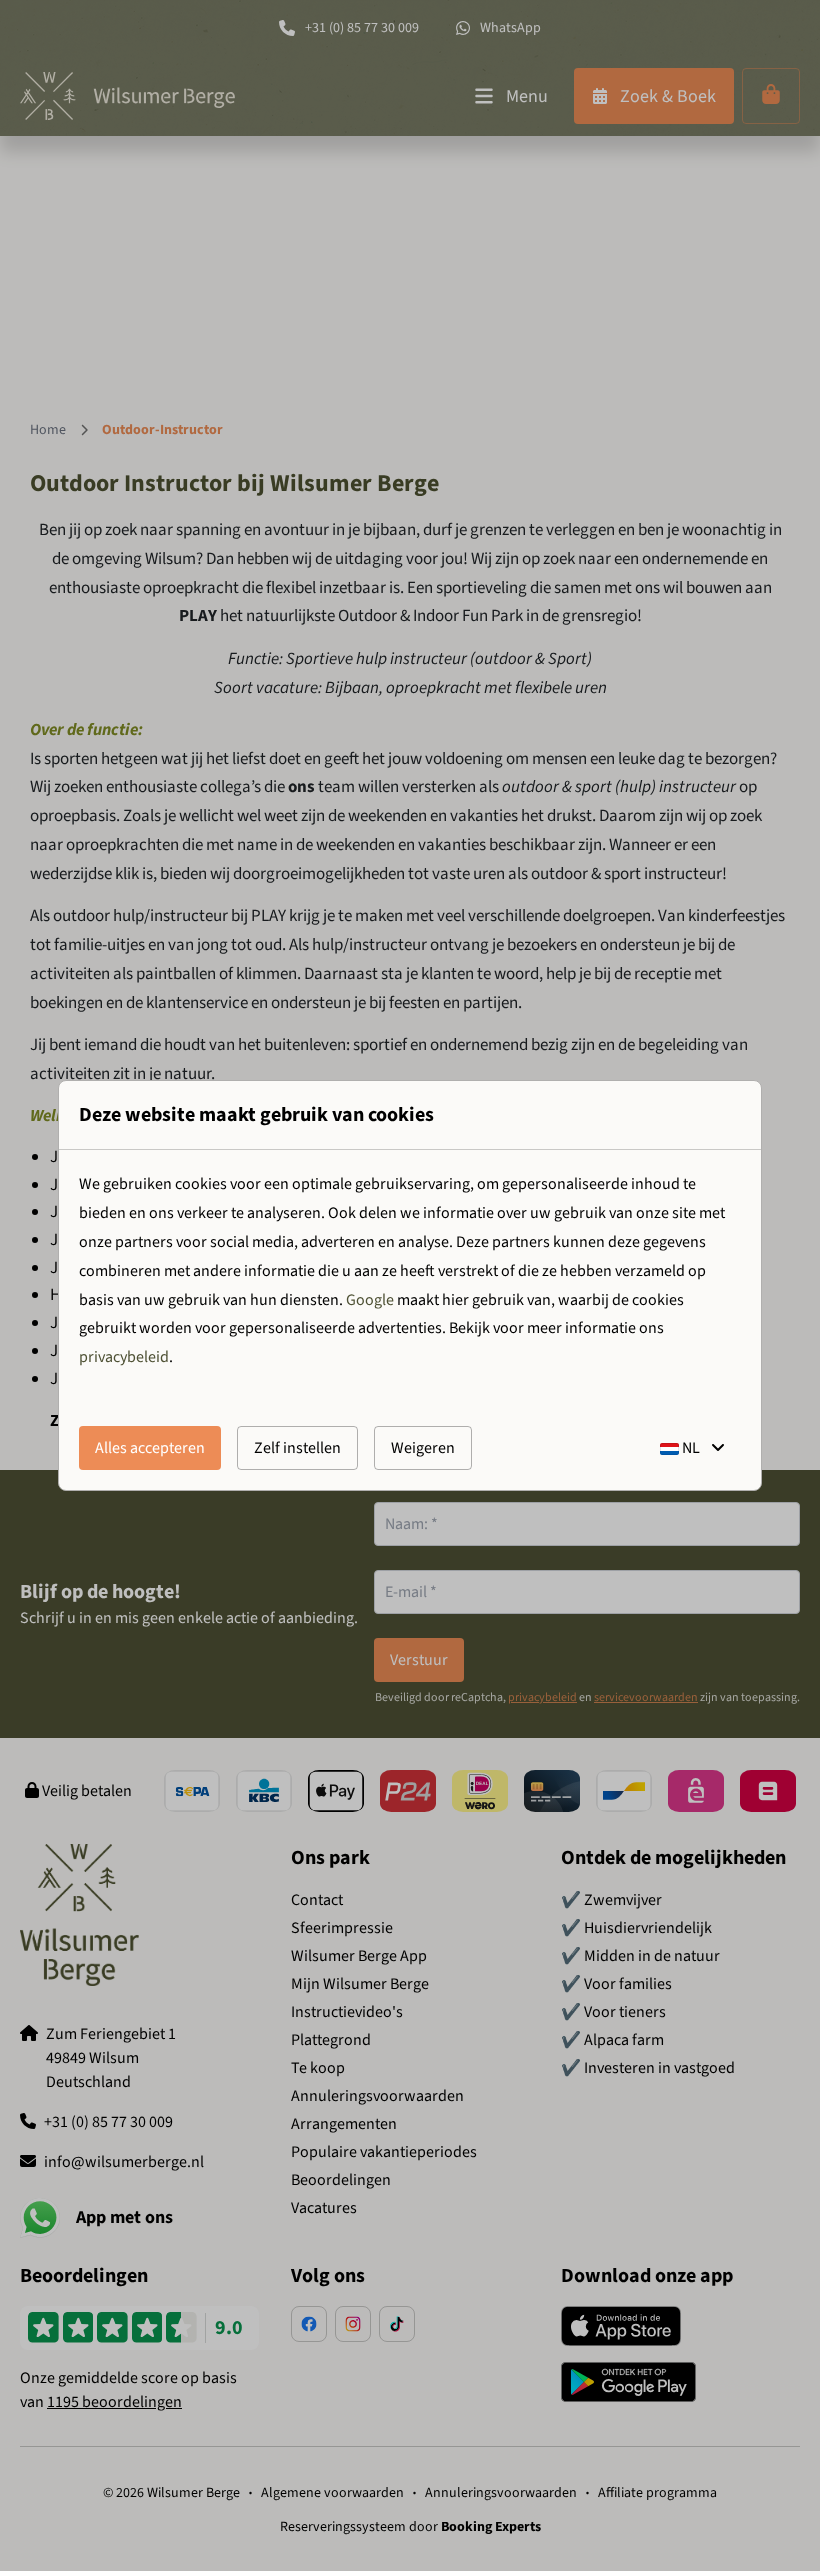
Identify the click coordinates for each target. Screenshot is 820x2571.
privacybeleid (124, 1357)
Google (370, 1300)
